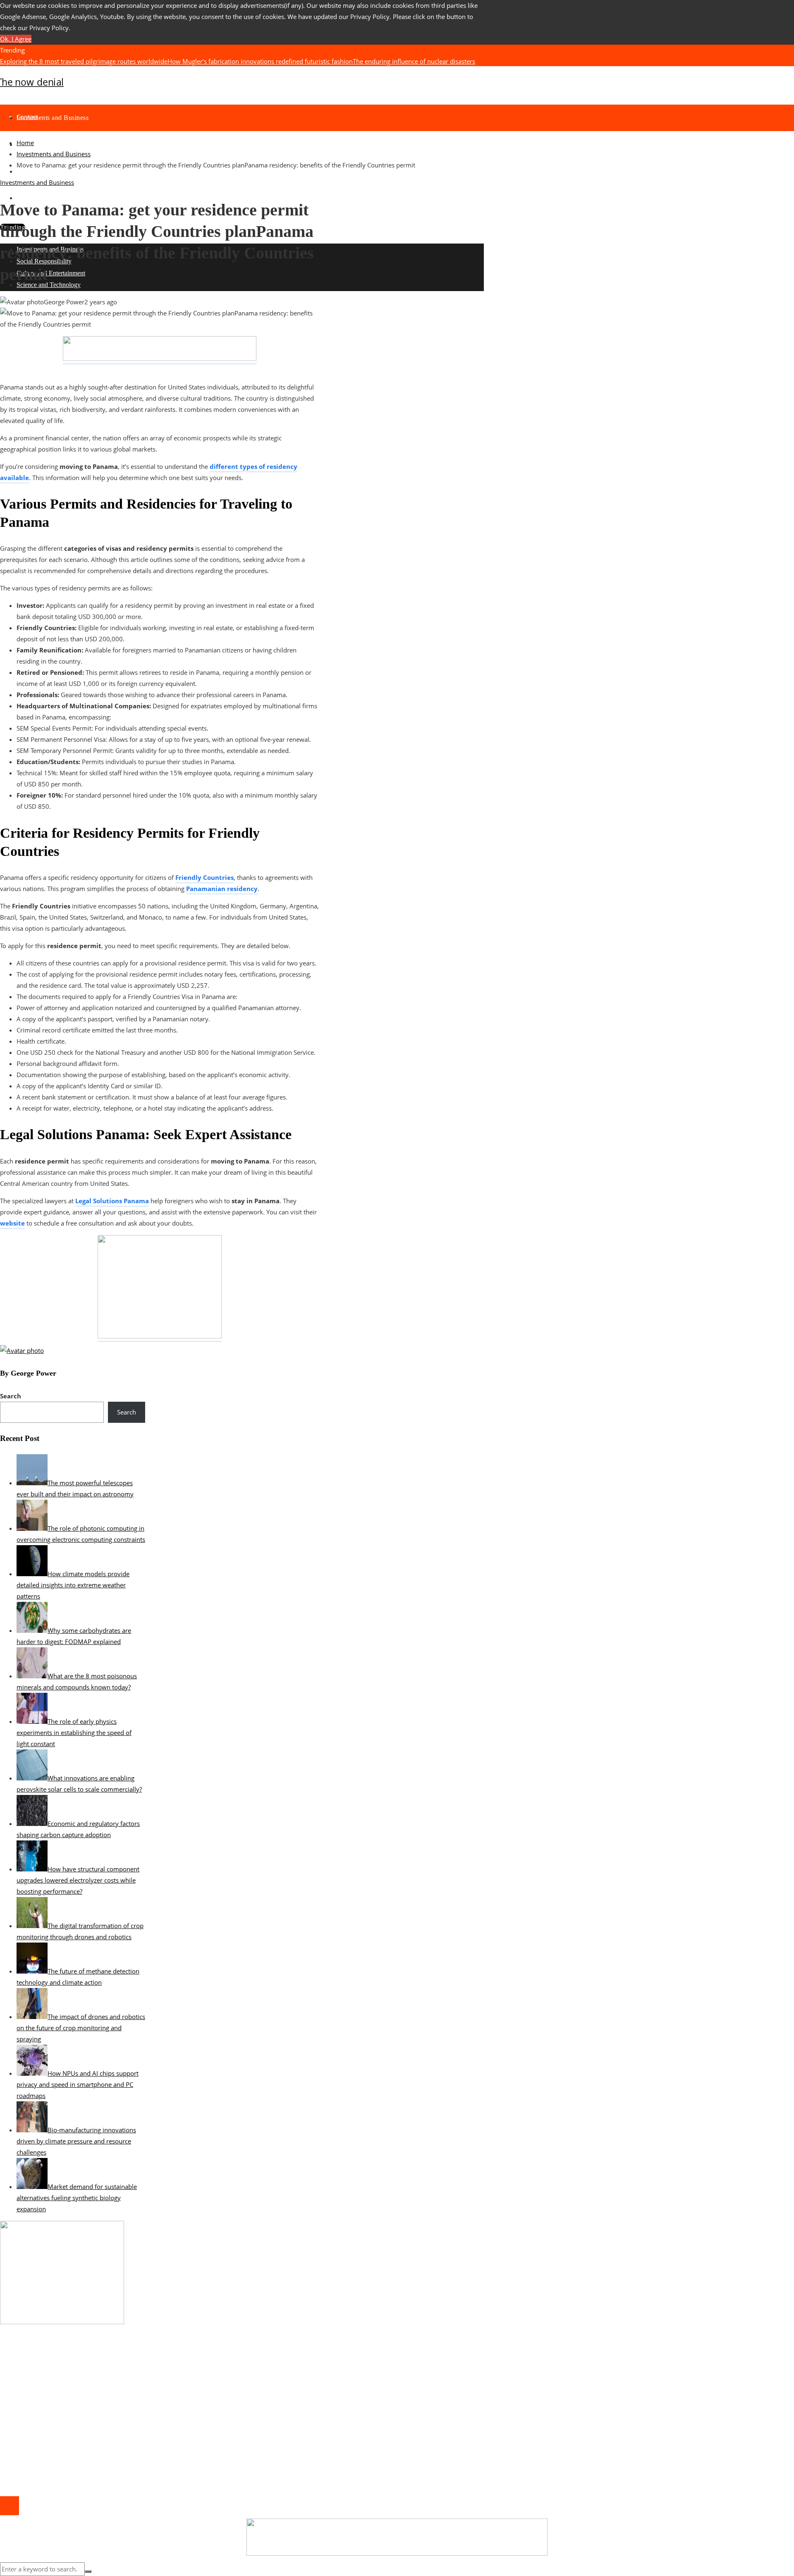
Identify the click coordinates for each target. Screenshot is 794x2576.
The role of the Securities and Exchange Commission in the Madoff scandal (122, 2386)
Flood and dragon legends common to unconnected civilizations (361, 72)
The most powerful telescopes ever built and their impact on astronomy (168, 72)
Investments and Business (37, 182)
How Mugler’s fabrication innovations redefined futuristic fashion (260, 61)
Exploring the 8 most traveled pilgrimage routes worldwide (84, 61)
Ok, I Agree (16, 39)
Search (11, 1396)
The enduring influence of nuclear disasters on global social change (112, 2397)
